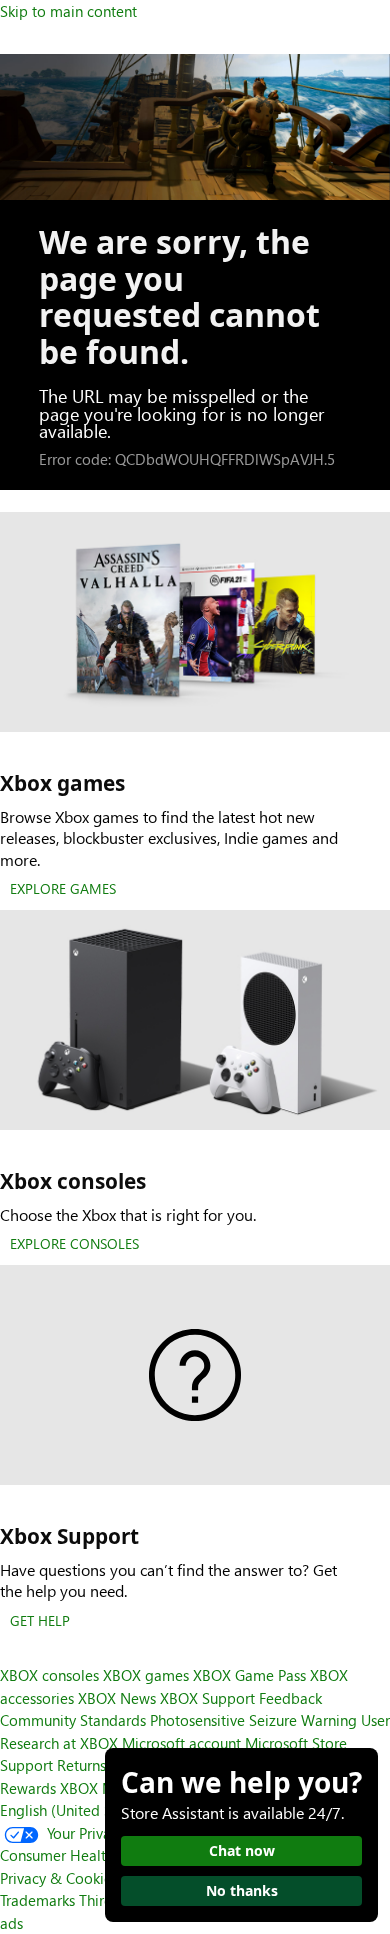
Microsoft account (181, 1743)
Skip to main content (68, 11)
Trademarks (37, 1900)
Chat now (242, 1850)
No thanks (242, 1890)
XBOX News (117, 1698)
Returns (81, 1765)
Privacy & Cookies (59, 1878)
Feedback (290, 1698)
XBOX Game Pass (249, 1675)
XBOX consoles (49, 1675)
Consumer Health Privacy (82, 1855)
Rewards (28, 1788)
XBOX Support (207, 1698)
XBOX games (146, 1675)
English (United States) (74, 1810)
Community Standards (73, 1720)
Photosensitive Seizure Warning (253, 1720)
